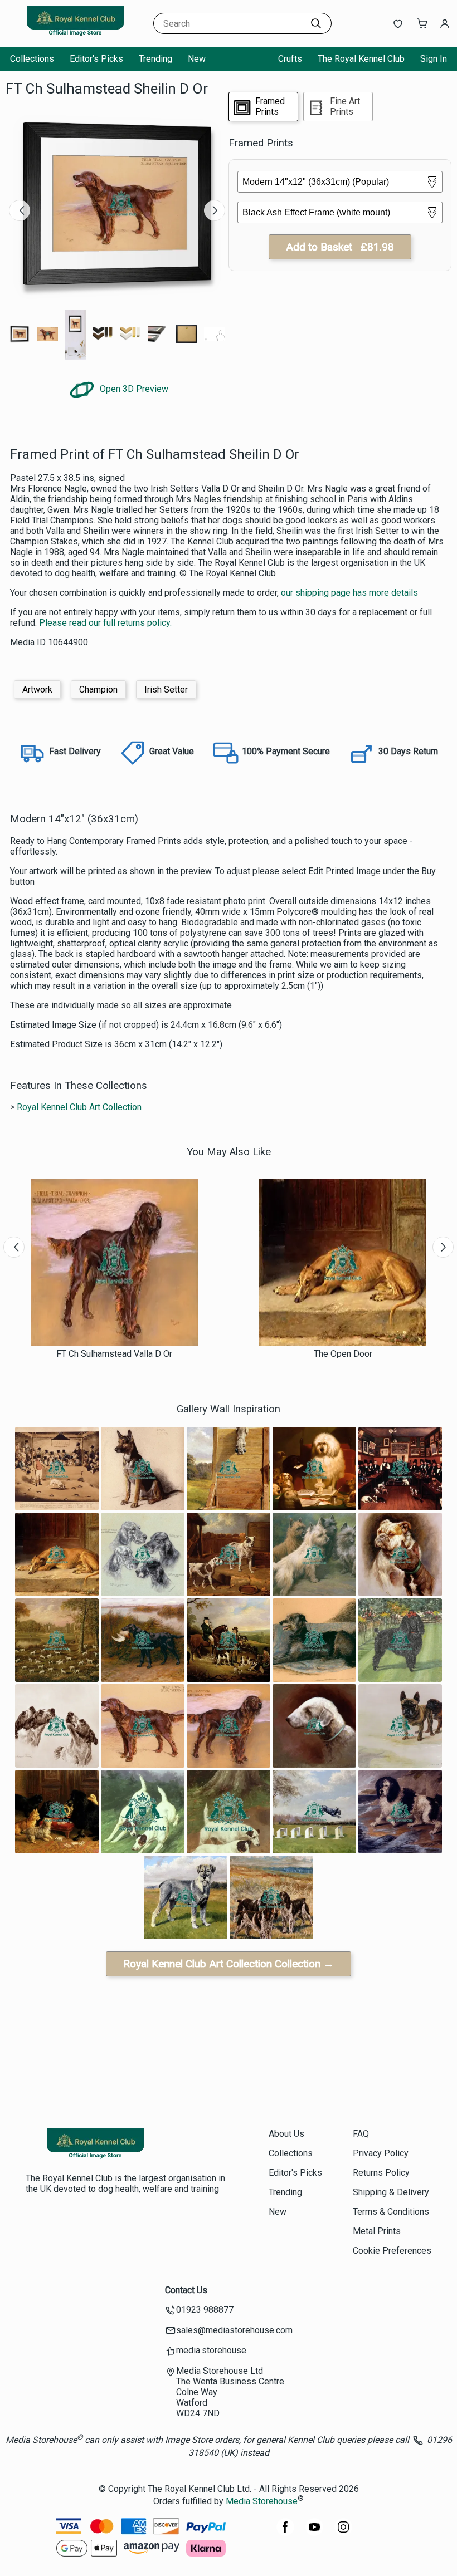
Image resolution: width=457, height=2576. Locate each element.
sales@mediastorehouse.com (234, 2330)
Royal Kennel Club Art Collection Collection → (229, 1964)
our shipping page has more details (349, 593)
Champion (98, 690)
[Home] (75, 36)
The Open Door (343, 1354)
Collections (32, 59)
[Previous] (20, 210)
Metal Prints (377, 2231)
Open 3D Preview (133, 389)
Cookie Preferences (392, 2251)
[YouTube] (314, 2533)
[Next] (215, 210)
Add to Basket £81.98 (340, 247)
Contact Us (186, 2290)
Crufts (290, 59)
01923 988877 (205, 2310)
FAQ (361, 2134)
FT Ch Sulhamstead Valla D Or (114, 1354)
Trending (155, 59)
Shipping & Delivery (391, 2192)
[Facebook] (285, 2533)
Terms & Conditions (391, 2212)
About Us (286, 2134)
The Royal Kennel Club (361, 59)
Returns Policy (381, 2173)
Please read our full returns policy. (105, 623)
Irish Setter (166, 690)
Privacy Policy (381, 2153)
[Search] (316, 23)
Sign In (434, 59)
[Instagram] (343, 2533)
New (197, 59)
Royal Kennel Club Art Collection (79, 1107)
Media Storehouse (262, 2502)
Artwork (37, 690)
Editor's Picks (96, 59)
